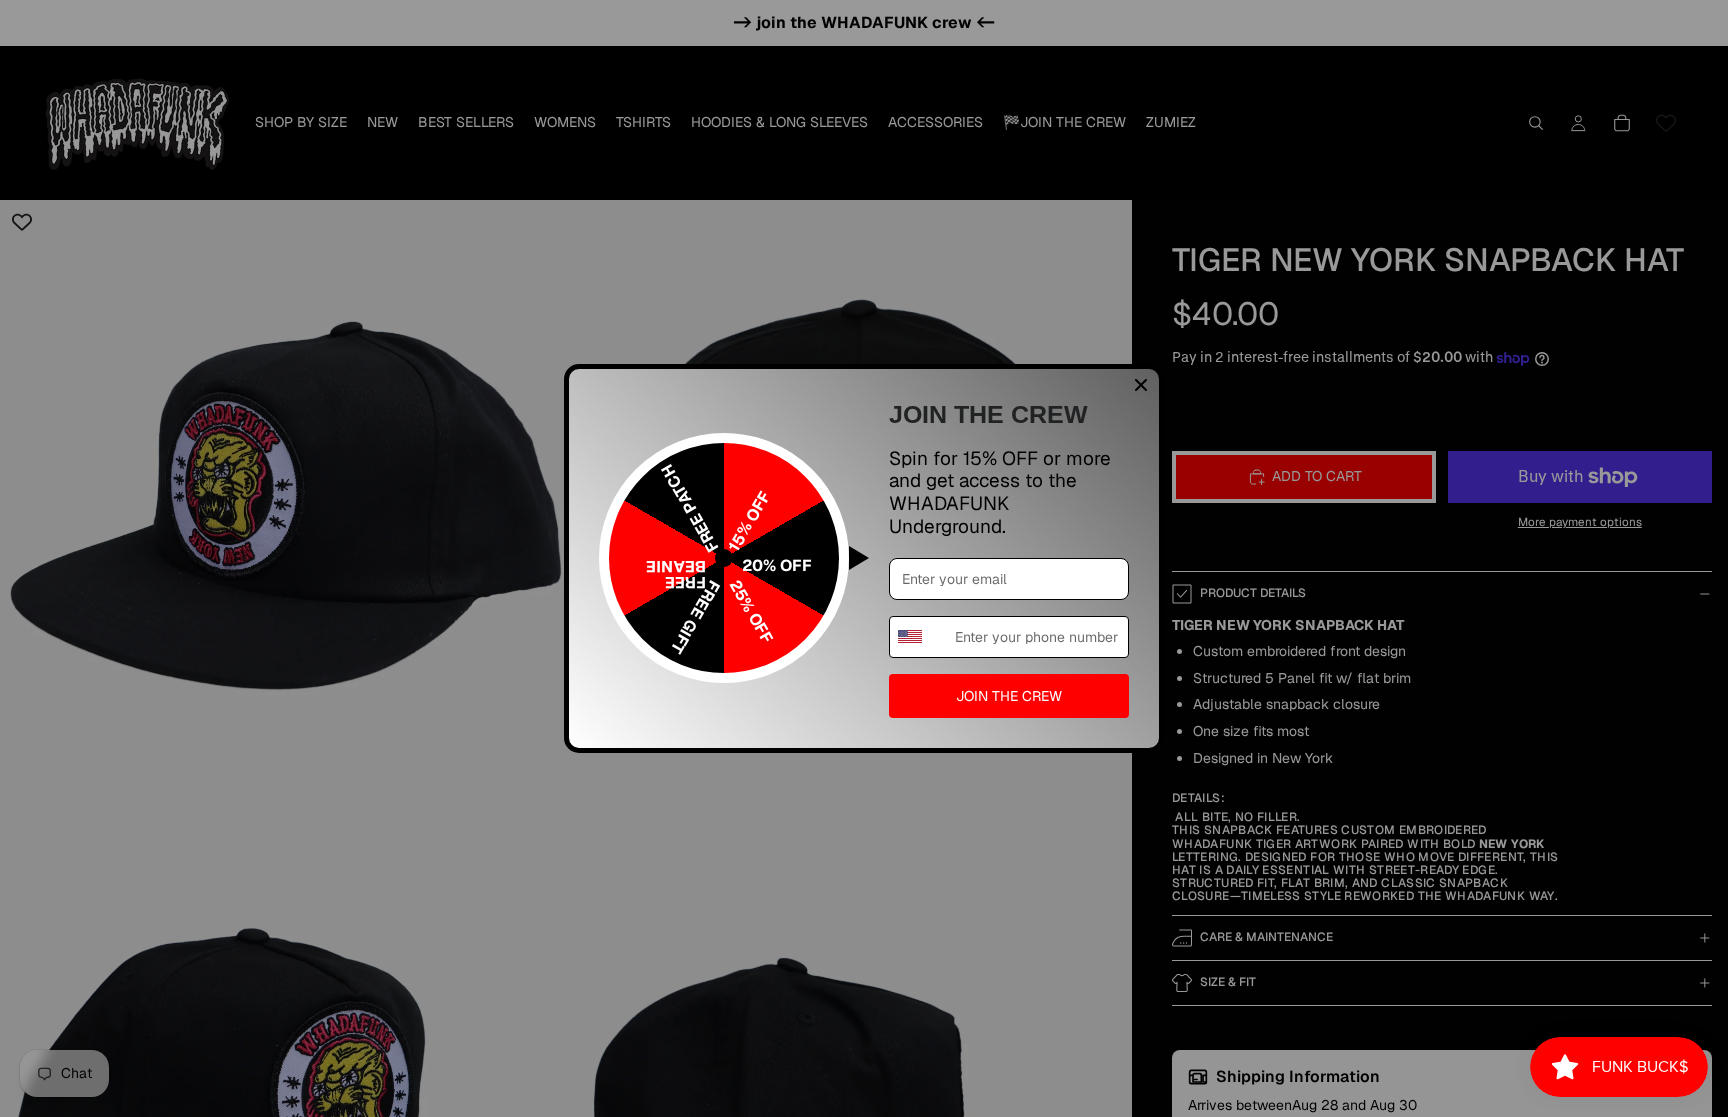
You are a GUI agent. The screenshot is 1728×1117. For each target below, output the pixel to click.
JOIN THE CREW (1009, 696)
